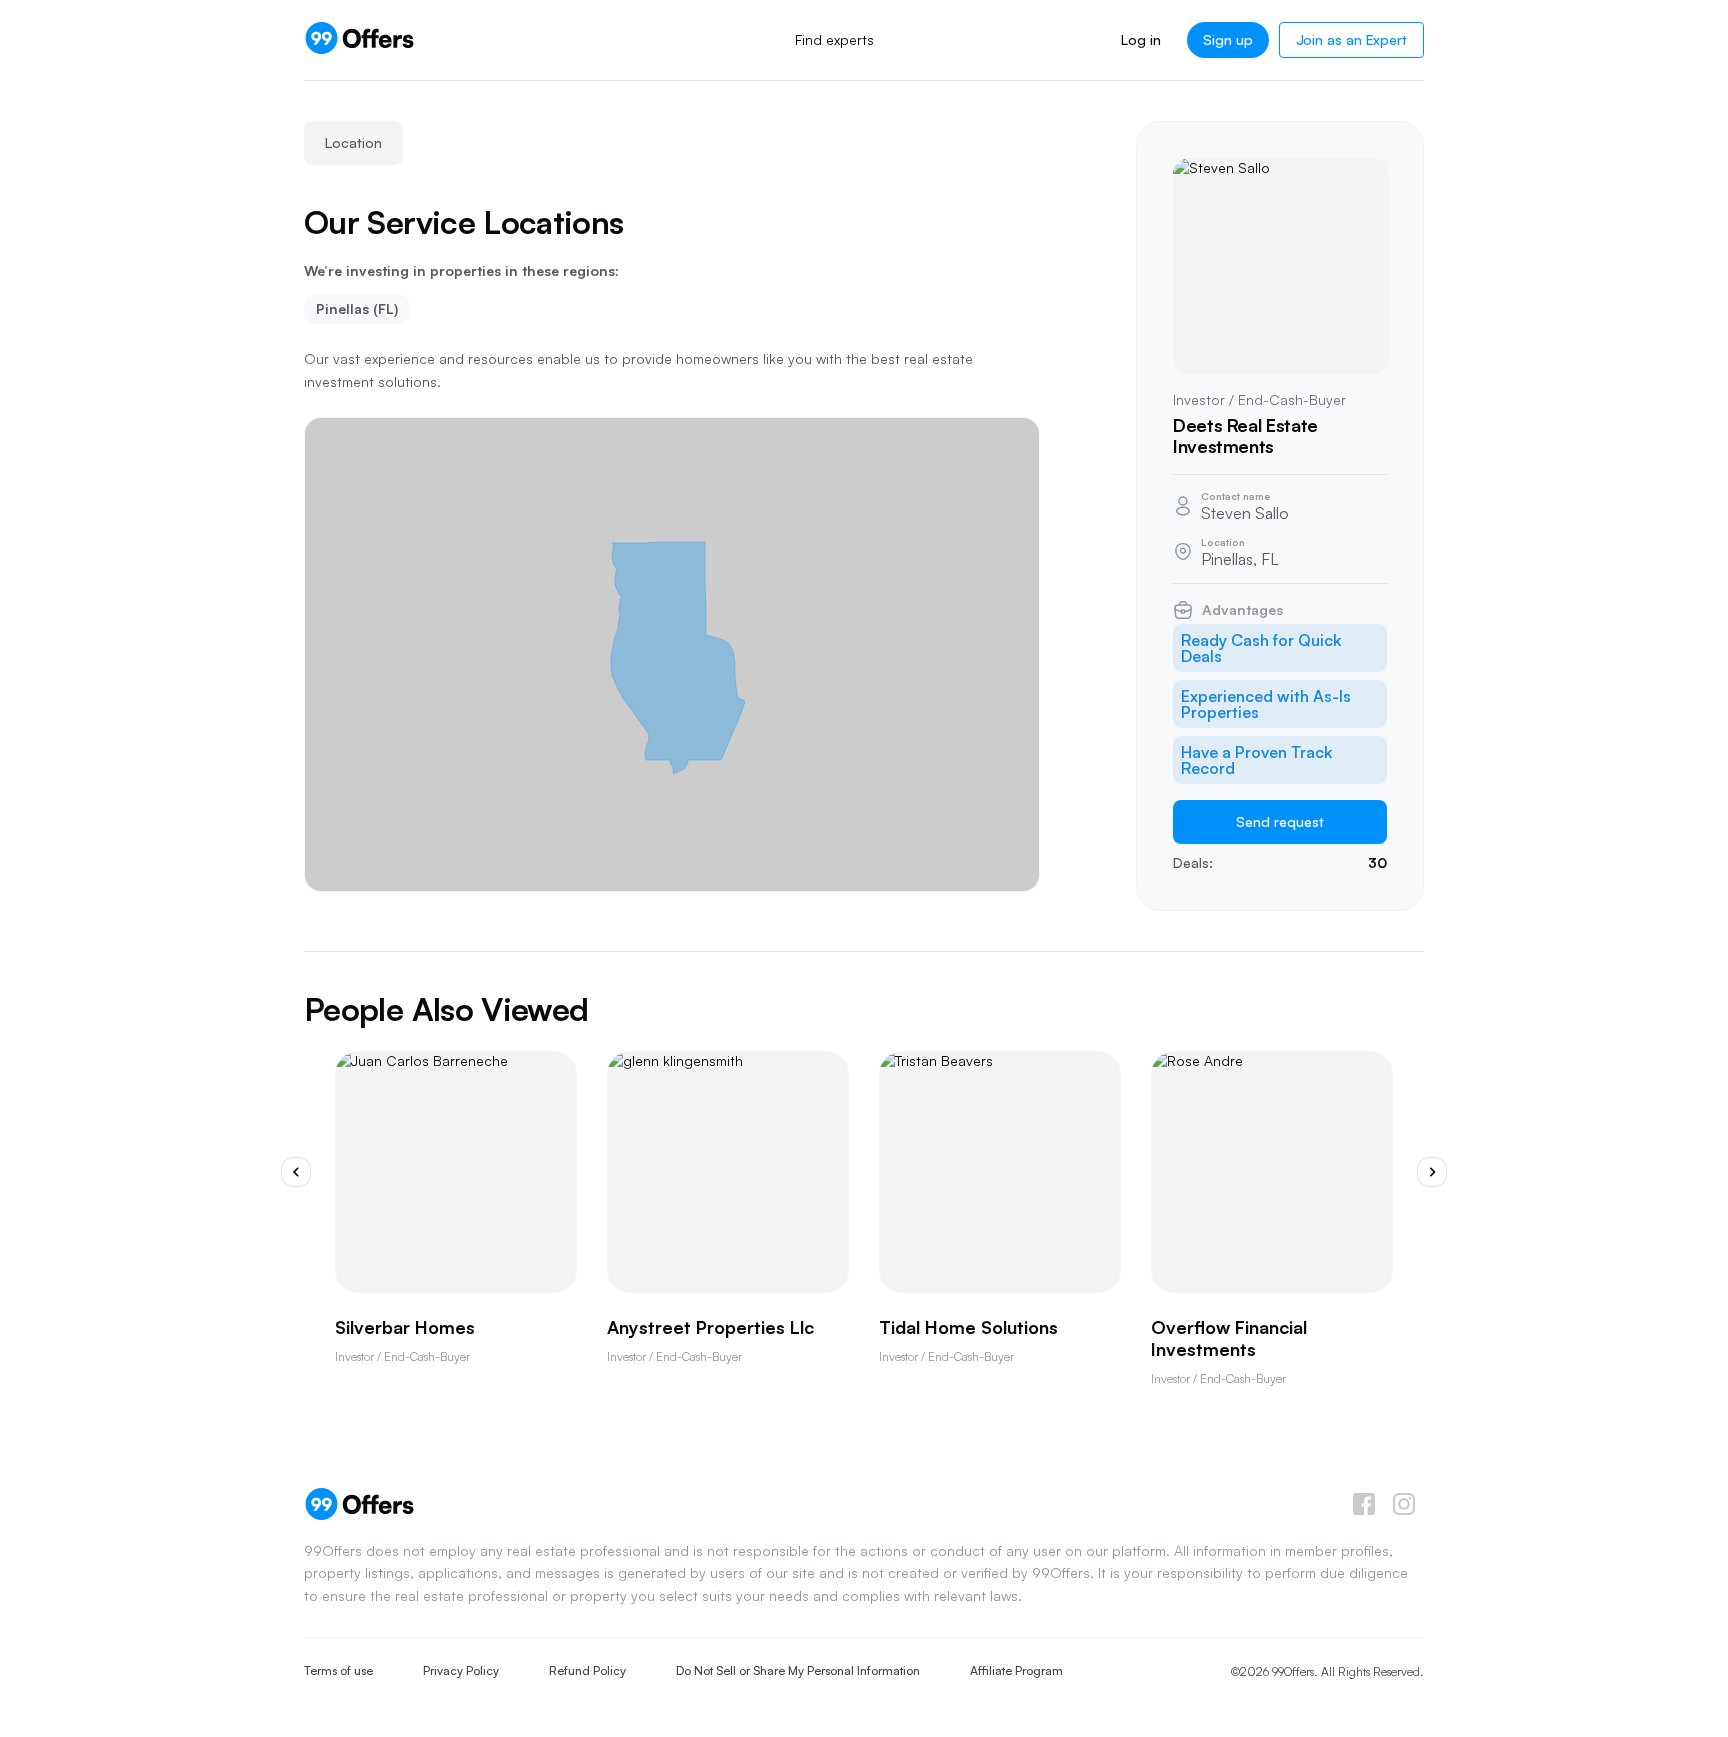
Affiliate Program (1016, 1670)
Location (353, 142)
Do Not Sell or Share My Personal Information (798, 1670)
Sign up (1228, 39)
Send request (1280, 821)
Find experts (834, 39)
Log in (1140, 39)
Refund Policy (587, 1670)
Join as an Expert (1351, 39)
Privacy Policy (461, 1670)
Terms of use (338, 1670)
